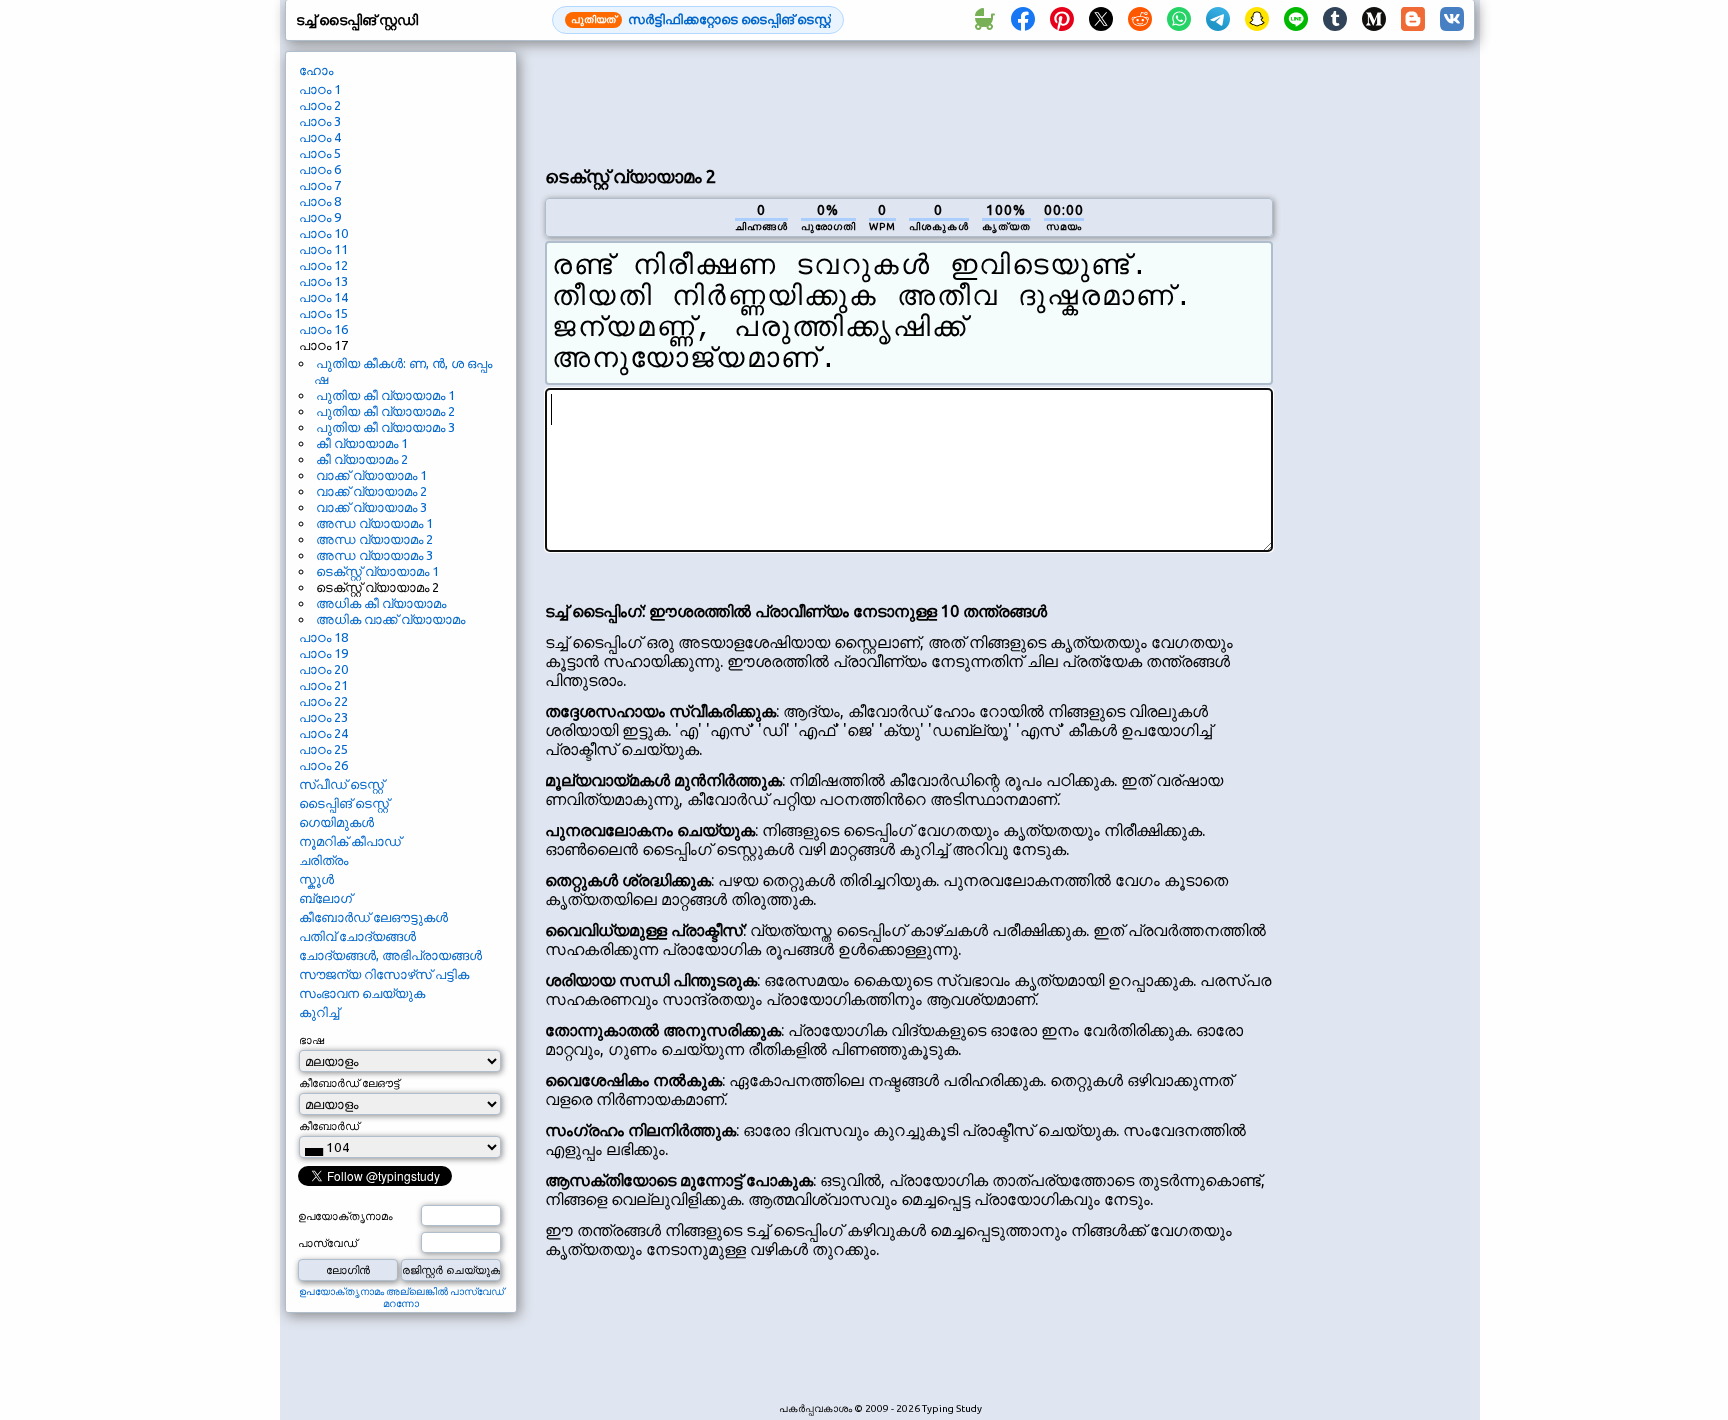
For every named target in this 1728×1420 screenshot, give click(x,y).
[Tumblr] (1335, 20)
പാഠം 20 (323, 669)
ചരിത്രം (323, 860)
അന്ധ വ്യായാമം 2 (374, 539)
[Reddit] (1140, 20)
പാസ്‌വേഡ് (327, 1243)
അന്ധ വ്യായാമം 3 (374, 555)
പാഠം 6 (320, 169)
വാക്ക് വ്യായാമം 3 (371, 507)
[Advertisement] (909, 101)
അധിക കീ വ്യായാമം (381, 603)
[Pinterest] (1062, 20)
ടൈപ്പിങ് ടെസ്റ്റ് (344, 803)
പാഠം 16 (323, 329)
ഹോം (316, 70)
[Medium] (1374, 20)
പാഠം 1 (320, 89)
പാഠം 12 (323, 265)
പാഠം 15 (323, 313)
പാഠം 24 (323, 733)
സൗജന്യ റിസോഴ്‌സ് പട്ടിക (384, 974)
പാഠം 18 (323, 637)
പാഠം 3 (320, 121)
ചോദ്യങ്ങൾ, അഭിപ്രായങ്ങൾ (390, 955)
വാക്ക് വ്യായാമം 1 (371, 475)
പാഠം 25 (323, 749)
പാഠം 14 (323, 297)
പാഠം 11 (323, 249)
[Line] (1296, 20)
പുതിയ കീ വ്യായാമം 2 (385, 411)
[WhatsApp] (1179, 20)
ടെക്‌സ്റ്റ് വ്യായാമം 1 (377, 571)
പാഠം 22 (323, 701)
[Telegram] (1218, 20)
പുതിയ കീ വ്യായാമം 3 (385, 427)
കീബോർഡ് (329, 1126)
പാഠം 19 (323, 653)
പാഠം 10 (323, 233)
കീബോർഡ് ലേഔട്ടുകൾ (373, 917)
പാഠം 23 (323, 717)
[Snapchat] (1257, 20)
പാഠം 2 (320, 105)
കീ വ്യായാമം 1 (362, 443)
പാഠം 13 (323, 281)
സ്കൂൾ (316, 879)
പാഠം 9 (320, 217)
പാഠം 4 (320, 137)
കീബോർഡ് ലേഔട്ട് (349, 1083)
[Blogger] (1413, 20)
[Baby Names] (984, 20)
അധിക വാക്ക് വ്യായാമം (390, 619)
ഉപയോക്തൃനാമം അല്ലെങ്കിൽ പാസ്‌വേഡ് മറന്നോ (401, 1297)
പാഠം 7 (320, 185)
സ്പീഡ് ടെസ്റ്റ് (341, 784)
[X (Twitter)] (1101, 20)
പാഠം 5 (320, 153)
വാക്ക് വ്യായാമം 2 (371, 491)
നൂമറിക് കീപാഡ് (350, 841)
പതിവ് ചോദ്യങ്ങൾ (357, 936)
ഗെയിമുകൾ (336, 822)
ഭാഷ (311, 1040)
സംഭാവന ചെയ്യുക (362, 993)
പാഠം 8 (320, 201)
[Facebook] (1023, 20)
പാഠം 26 (323, 765)
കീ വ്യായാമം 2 (362, 459)
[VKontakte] (1452, 20)
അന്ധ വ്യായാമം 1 (374, 523)
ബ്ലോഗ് (325, 898)
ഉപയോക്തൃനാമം (345, 1216)
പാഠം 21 (323, 685)
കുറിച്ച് (319, 1012)
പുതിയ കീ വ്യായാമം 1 (385, 395)
